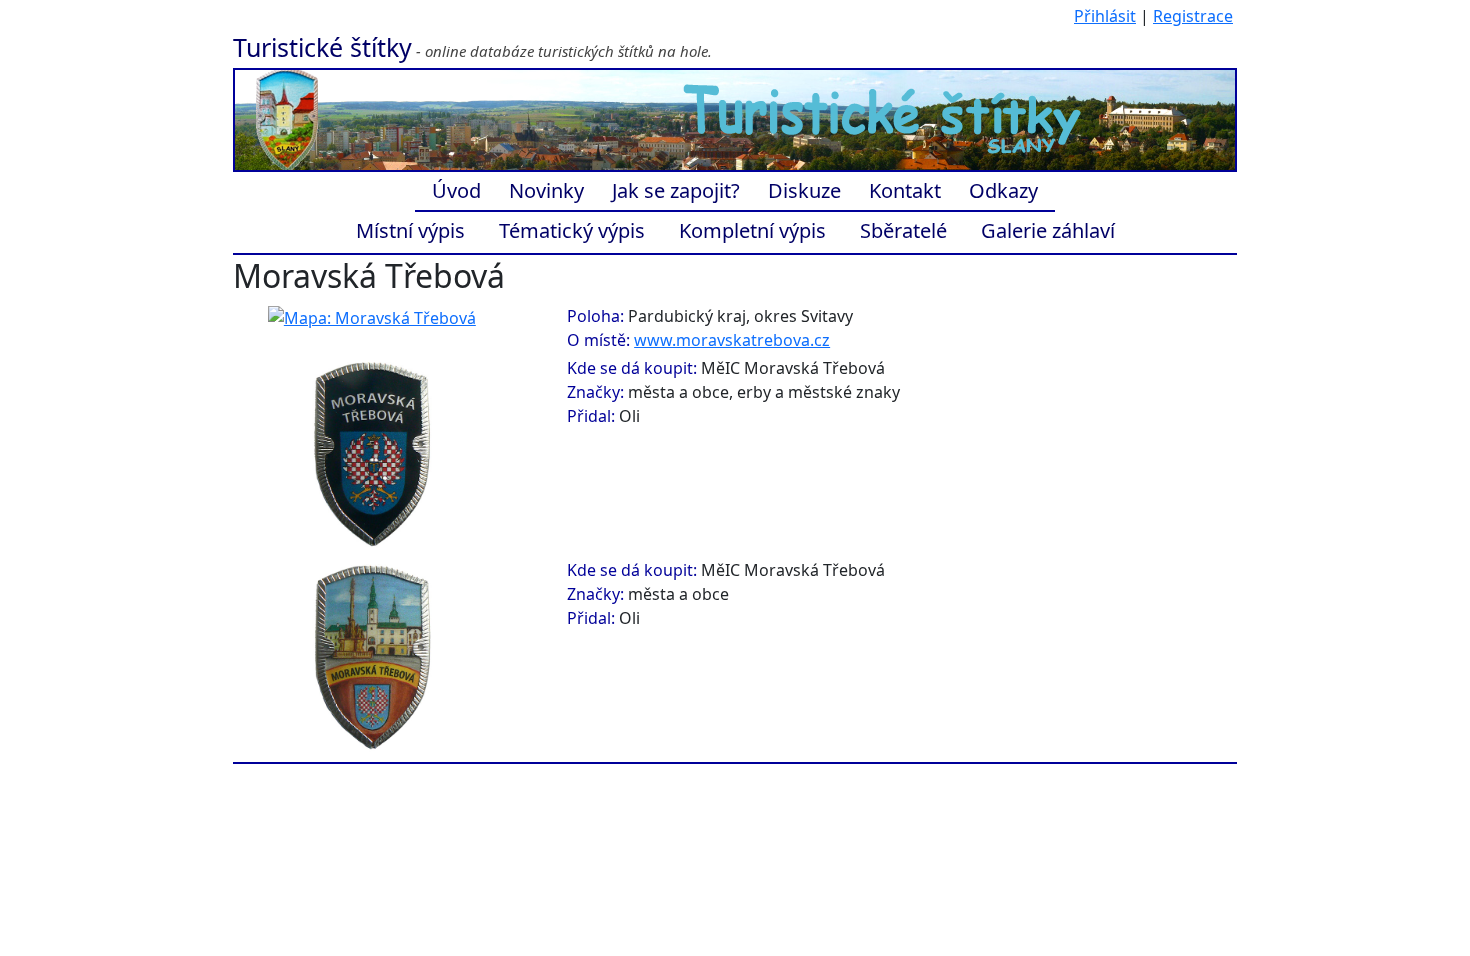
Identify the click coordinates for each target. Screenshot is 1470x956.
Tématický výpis (572, 230)
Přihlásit (1105, 16)
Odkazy (1003, 190)
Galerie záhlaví (1048, 230)
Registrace (1193, 16)
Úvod (456, 190)
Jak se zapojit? (676, 190)
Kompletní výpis (752, 230)
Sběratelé (903, 230)
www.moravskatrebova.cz (732, 340)
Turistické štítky (322, 47)
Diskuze (804, 190)
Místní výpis (410, 230)
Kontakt (905, 190)
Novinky (546, 190)
